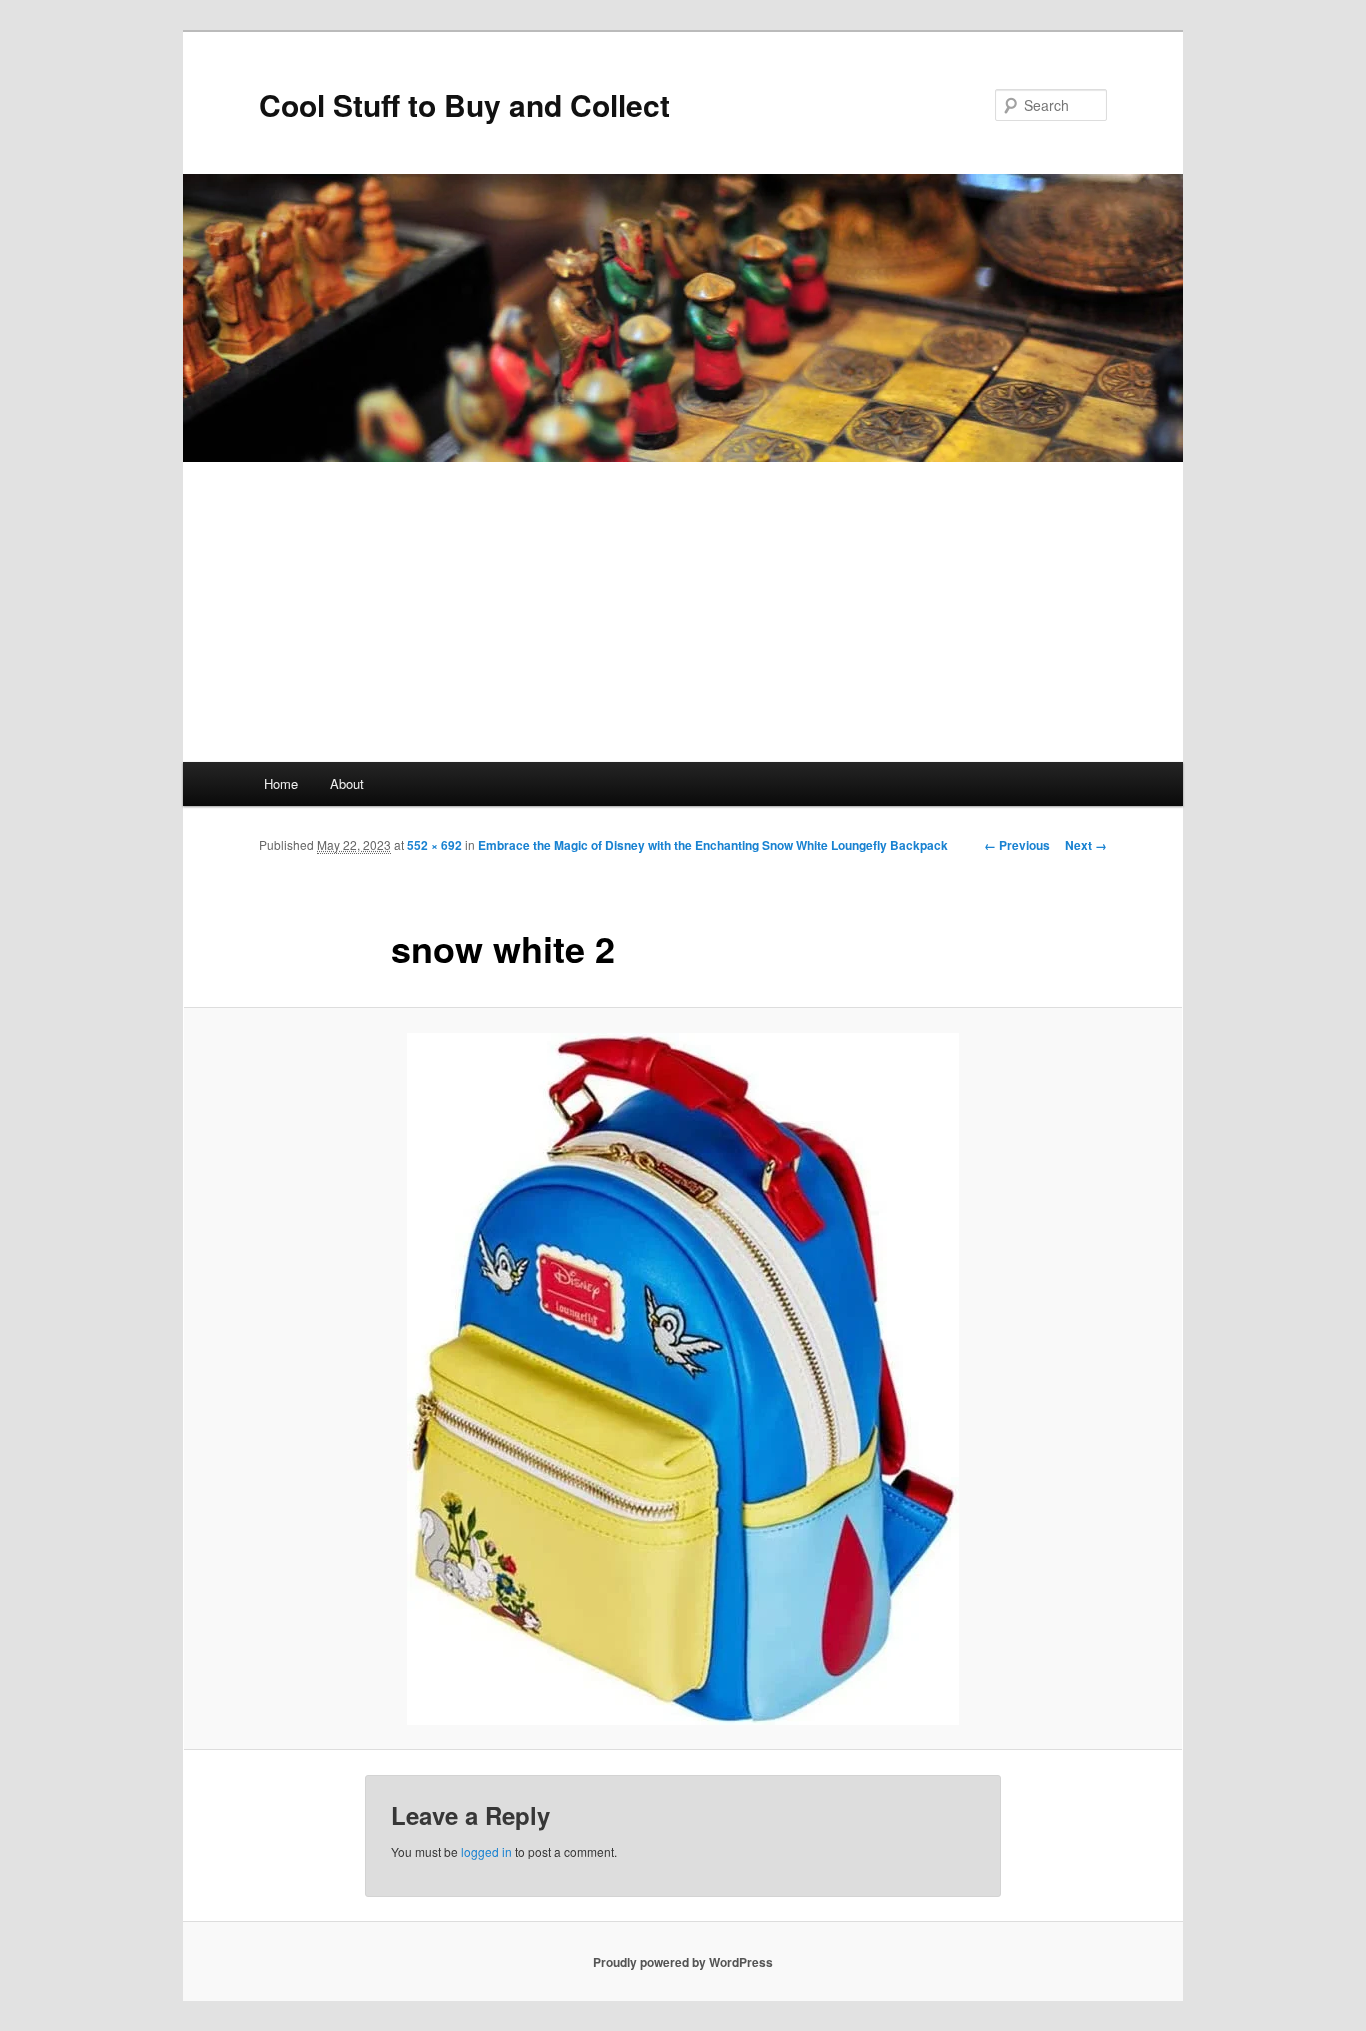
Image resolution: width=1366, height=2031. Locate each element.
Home (281, 783)
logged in (486, 1851)
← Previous (1017, 845)
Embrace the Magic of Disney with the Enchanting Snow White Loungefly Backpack (713, 845)
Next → (1086, 845)
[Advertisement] (683, 612)
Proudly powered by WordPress (683, 1962)
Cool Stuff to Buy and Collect (464, 104)
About (347, 783)
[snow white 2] (683, 1379)
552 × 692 (434, 845)
